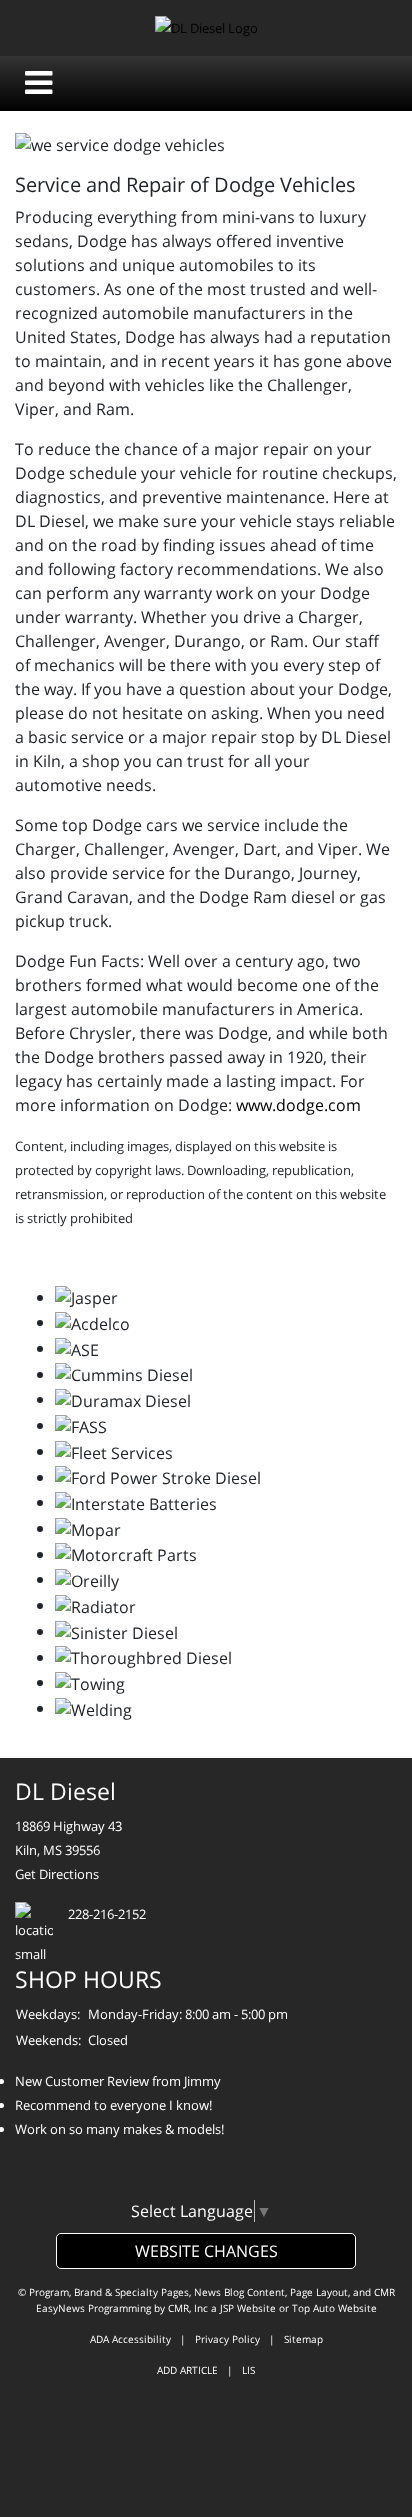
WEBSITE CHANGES (206, 2251)
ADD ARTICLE (187, 2370)
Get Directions (57, 1874)
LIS (248, 2370)
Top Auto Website (334, 2308)
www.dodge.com (298, 1105)
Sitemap (303, 2339)
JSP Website (248, 2308)
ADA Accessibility (130, 2339)
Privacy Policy (227, 2339)
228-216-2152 (107, 1914)
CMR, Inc (188, 2308)
